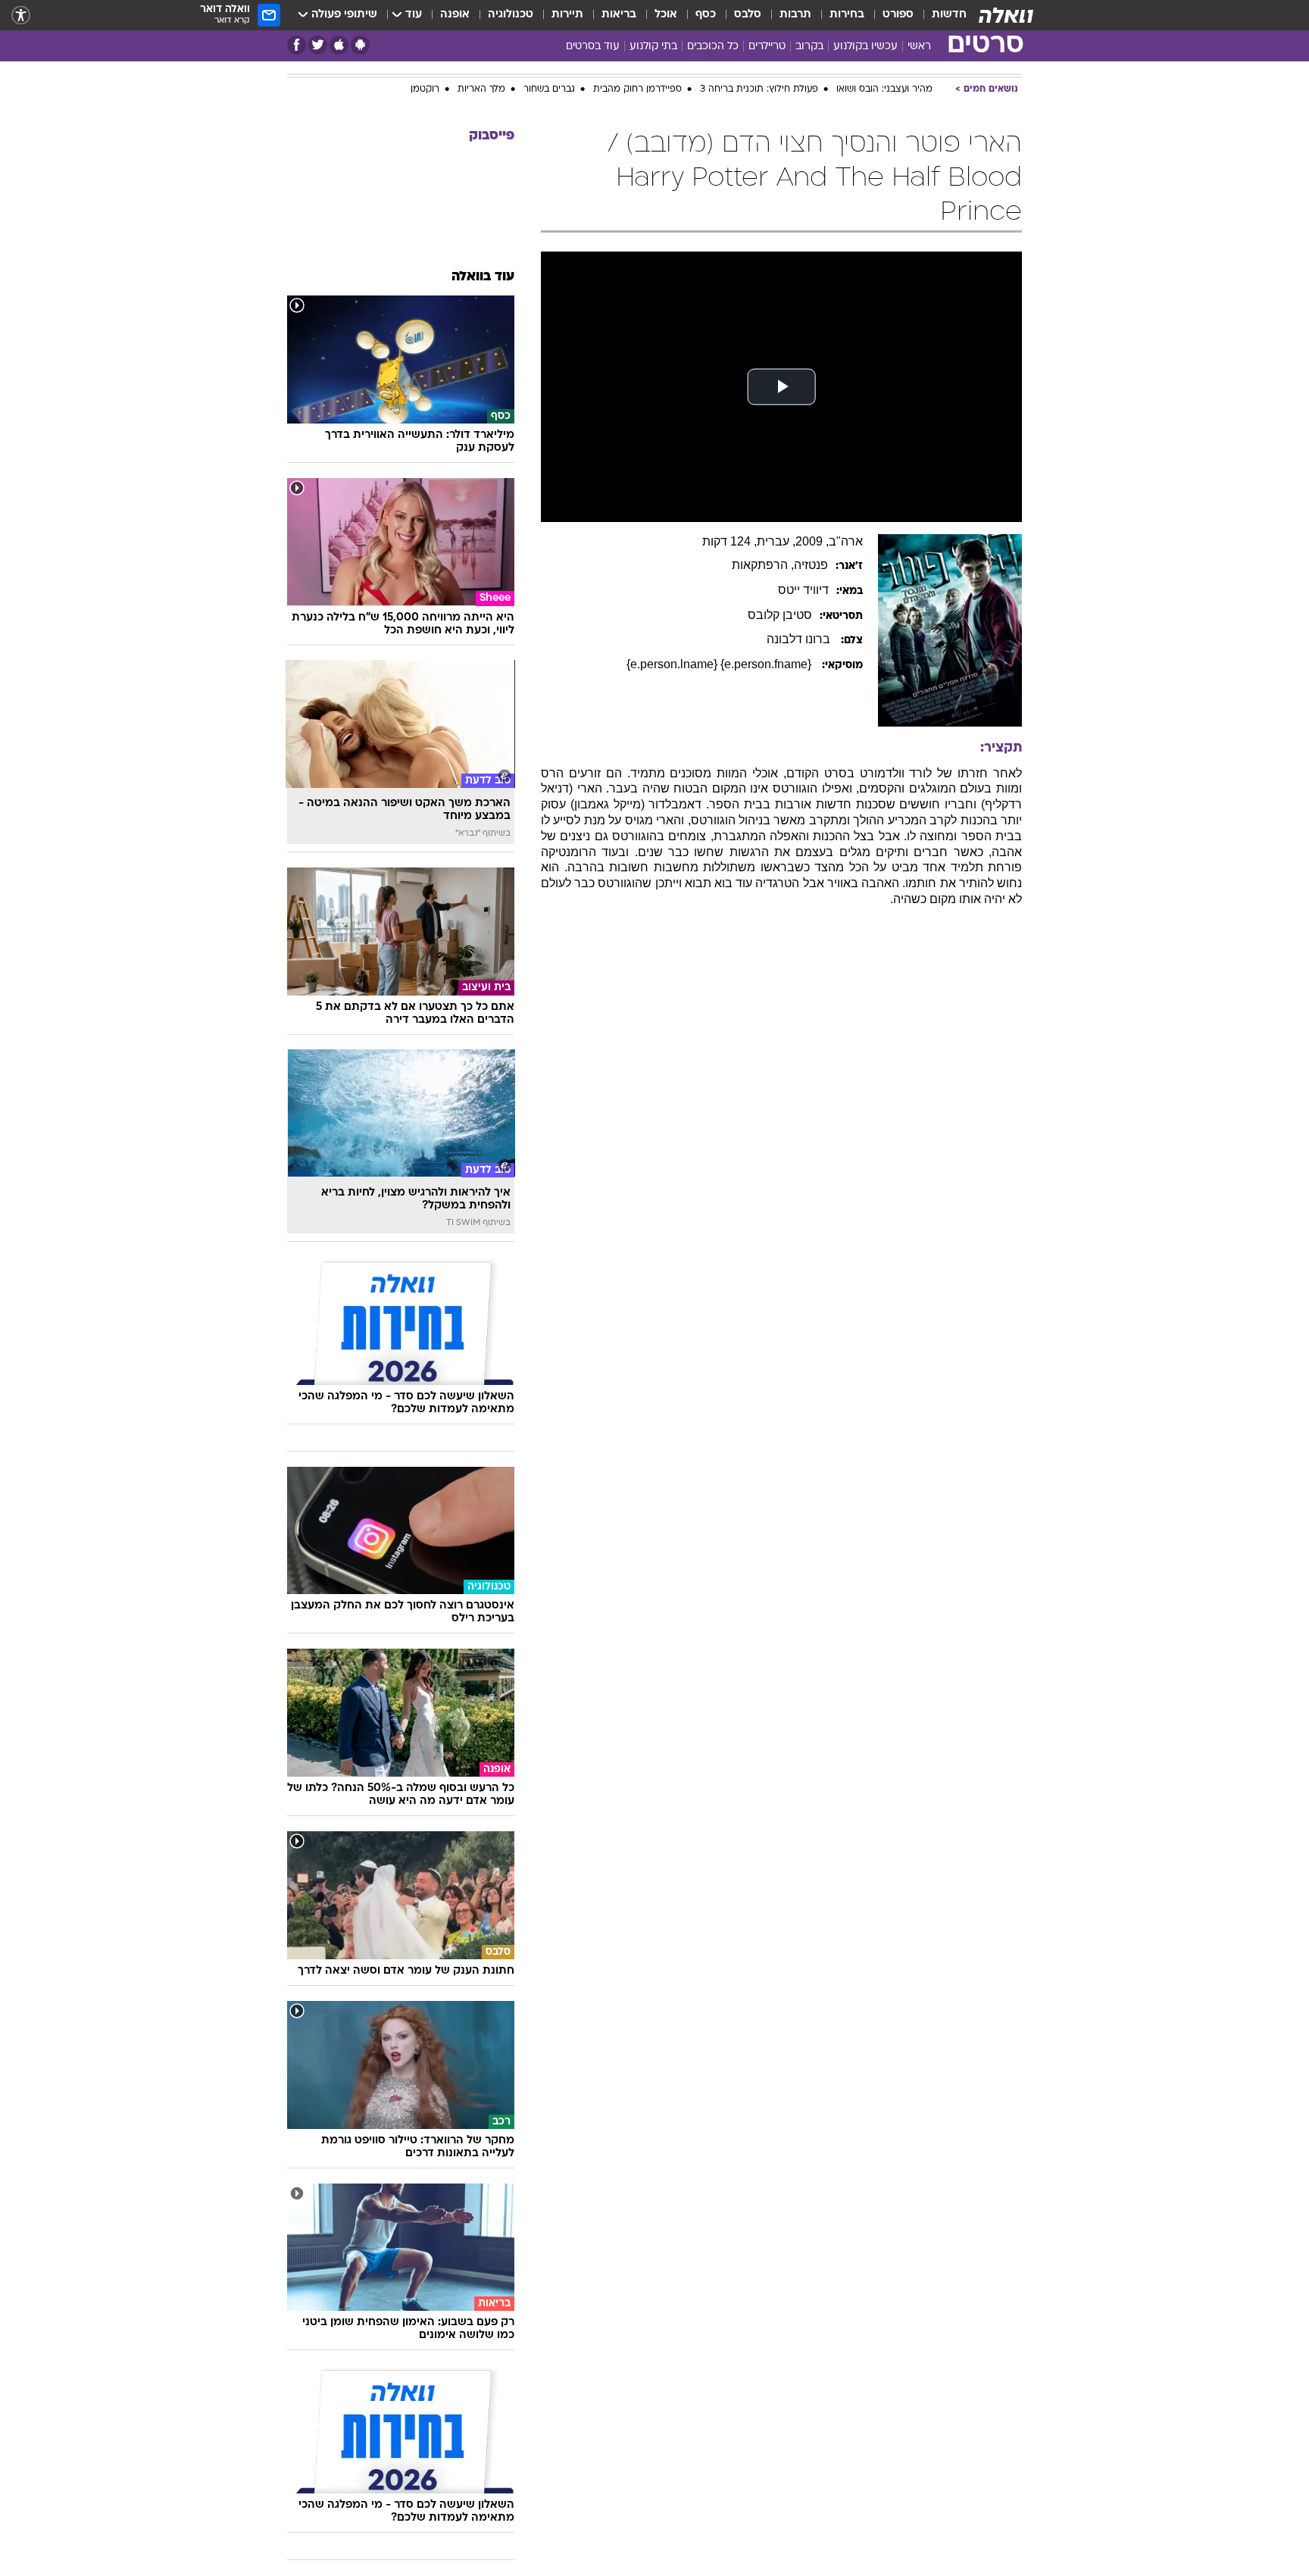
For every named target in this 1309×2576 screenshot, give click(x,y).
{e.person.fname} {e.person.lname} (720, 653)
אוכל (666, 15)
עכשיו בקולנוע (865, 47)
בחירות (847, 15)
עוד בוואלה (483, 266)
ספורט (898, 15)
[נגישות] (21, 16)
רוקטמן (425, 78)
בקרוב (809, 47)
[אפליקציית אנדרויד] (360, 45)
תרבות (795, 15)
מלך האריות (481, 78)
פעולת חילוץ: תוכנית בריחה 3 (759, 78)
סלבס (748, 15)
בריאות (619, 15)
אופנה (455, 15)
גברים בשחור (549, 78)
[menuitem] (940, 15)
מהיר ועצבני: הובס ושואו (884, 78)
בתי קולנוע (653, 47)
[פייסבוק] (297, 45)
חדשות (949, 15)
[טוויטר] (318, 45)
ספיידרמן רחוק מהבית (637, 78)
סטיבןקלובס (780, 603)
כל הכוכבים (713, 47)
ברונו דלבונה (800, 628)
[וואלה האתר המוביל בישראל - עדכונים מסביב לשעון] (1006, 15)
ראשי (919, 47)
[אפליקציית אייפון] (339, 45)
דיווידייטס (803, 578)
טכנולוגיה (511, 15)
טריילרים (767, 47)
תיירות (567, 15)
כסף (706, 15)
